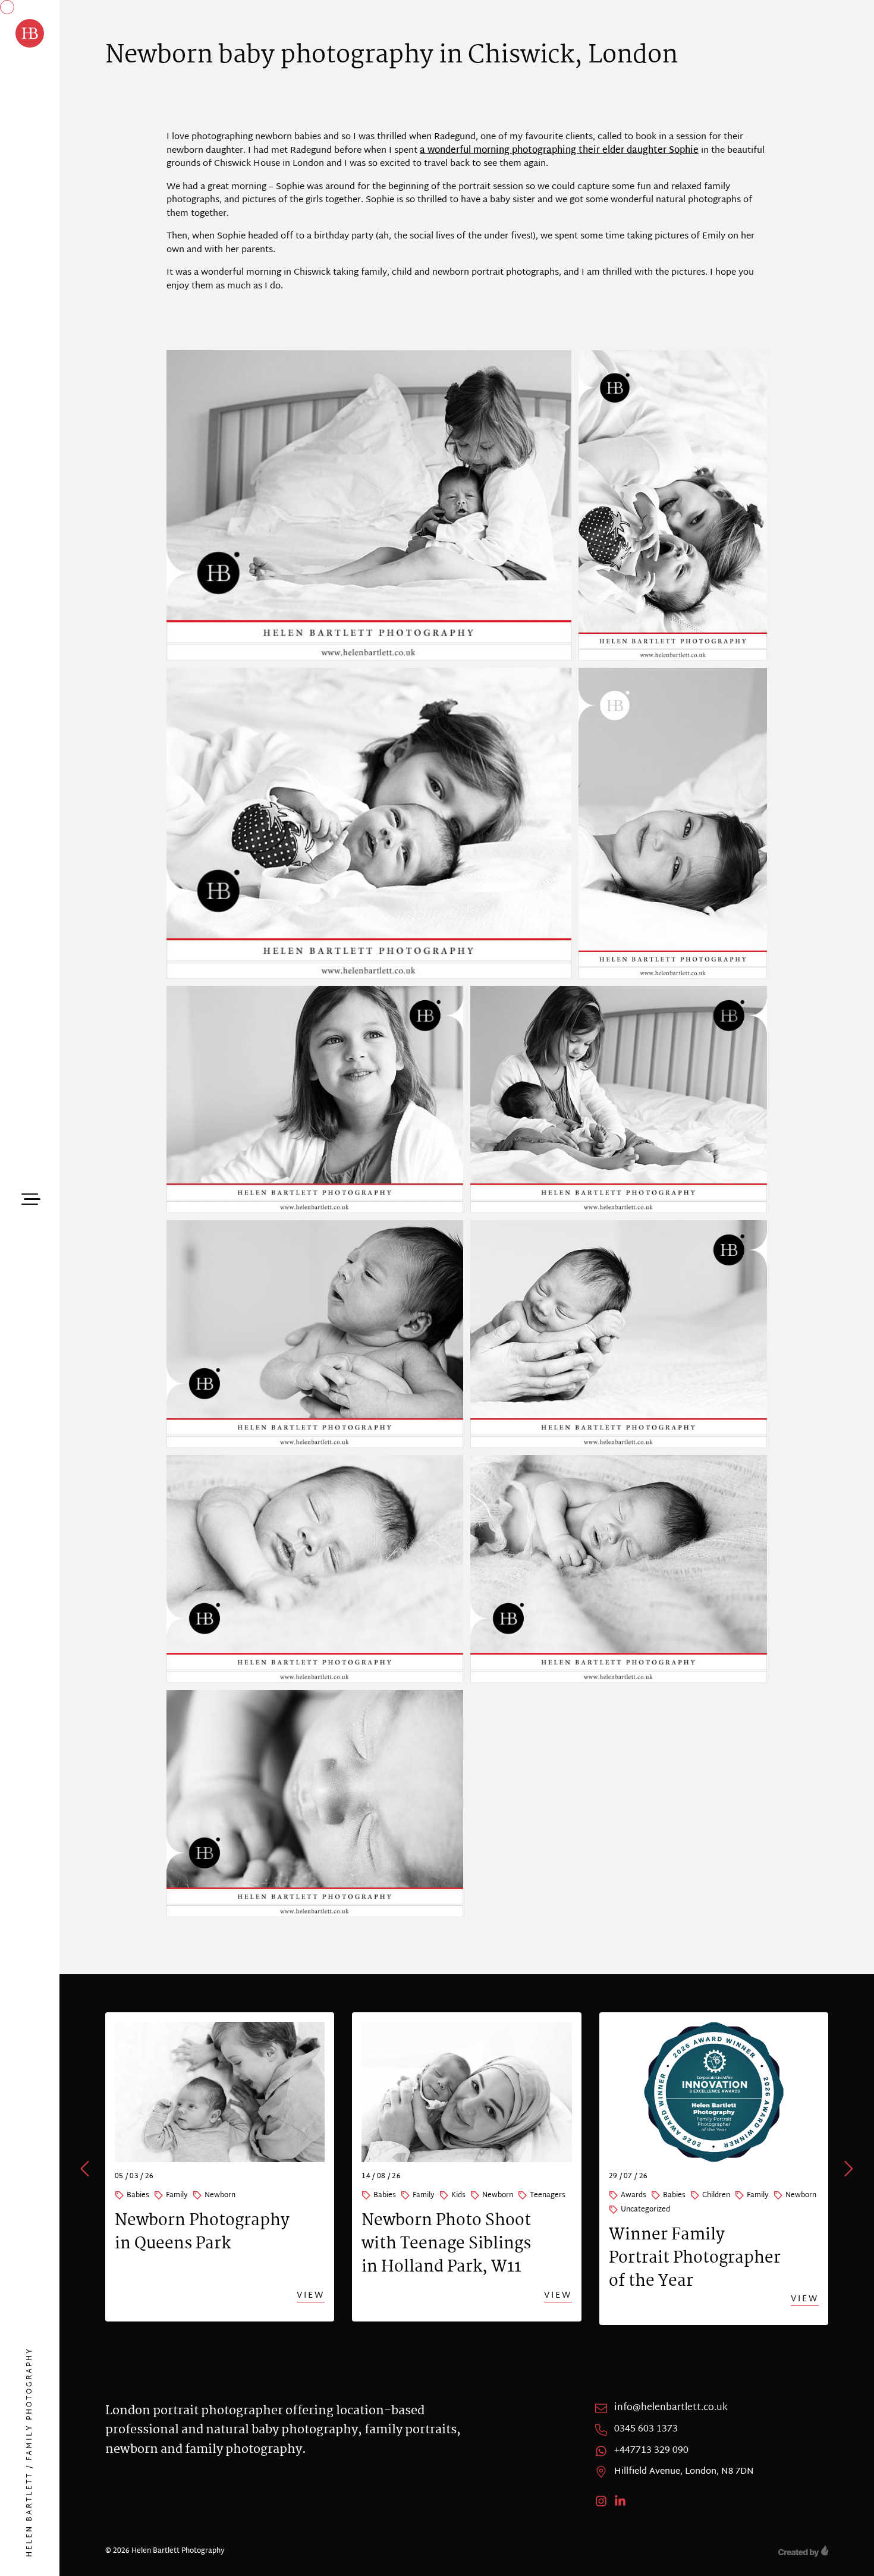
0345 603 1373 (646, 2430)
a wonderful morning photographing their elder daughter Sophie (559, 151)
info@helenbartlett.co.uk (671, 2408)
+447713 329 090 (651, 2451)
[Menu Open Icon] (30, 1198)
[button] (86, 2169)
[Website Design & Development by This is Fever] (803, 2551)
